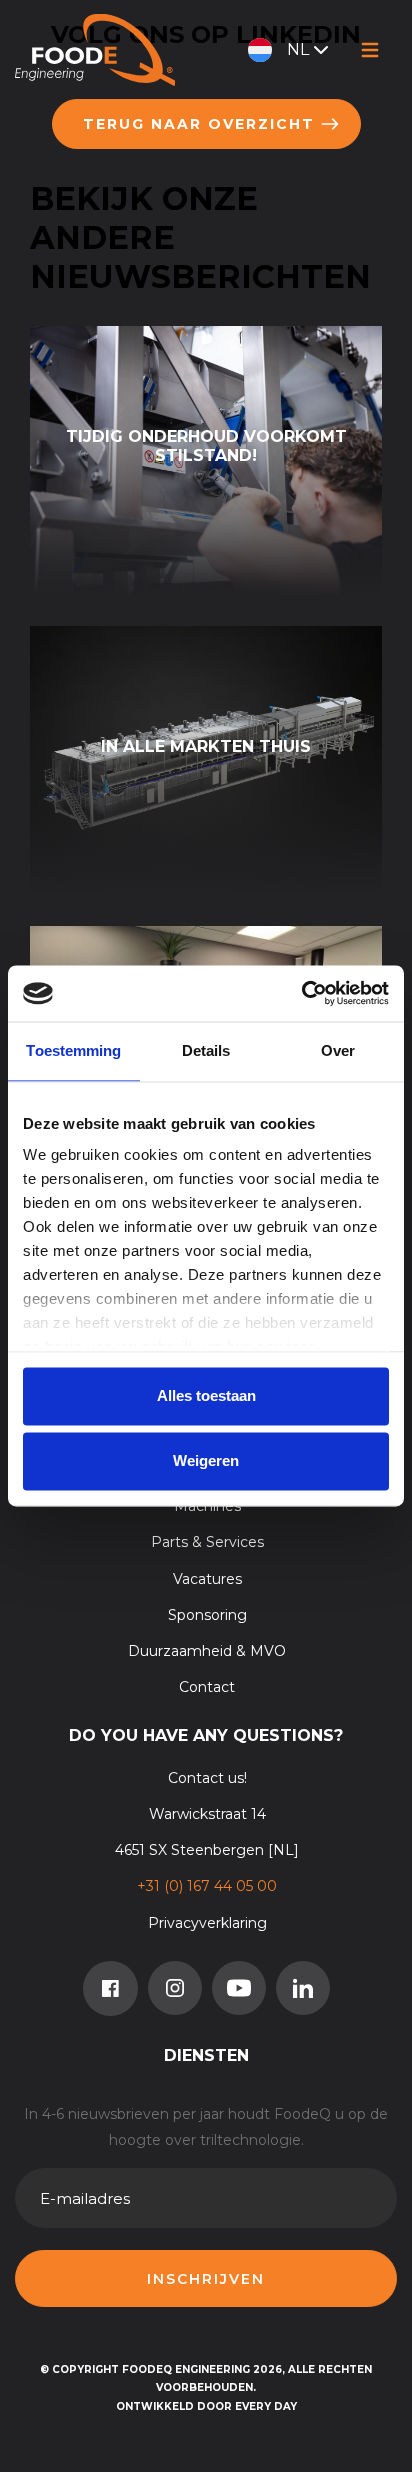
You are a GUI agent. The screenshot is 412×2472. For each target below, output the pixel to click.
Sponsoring (207, 1615)
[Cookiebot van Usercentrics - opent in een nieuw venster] (301, 993)
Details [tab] (206, 1050)
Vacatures (207, 1579)
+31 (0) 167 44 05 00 (207, 1886)
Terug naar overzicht (199, 124)
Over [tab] (338, 1050)
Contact (207, 1687)
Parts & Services (207, 1542)
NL (298, 49)
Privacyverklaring (207, 1923)
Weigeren (206, 1461)
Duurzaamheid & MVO (207, 1651)
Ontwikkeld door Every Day (206, 2406)
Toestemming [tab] (73, 1050)
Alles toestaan (206, 1395)
